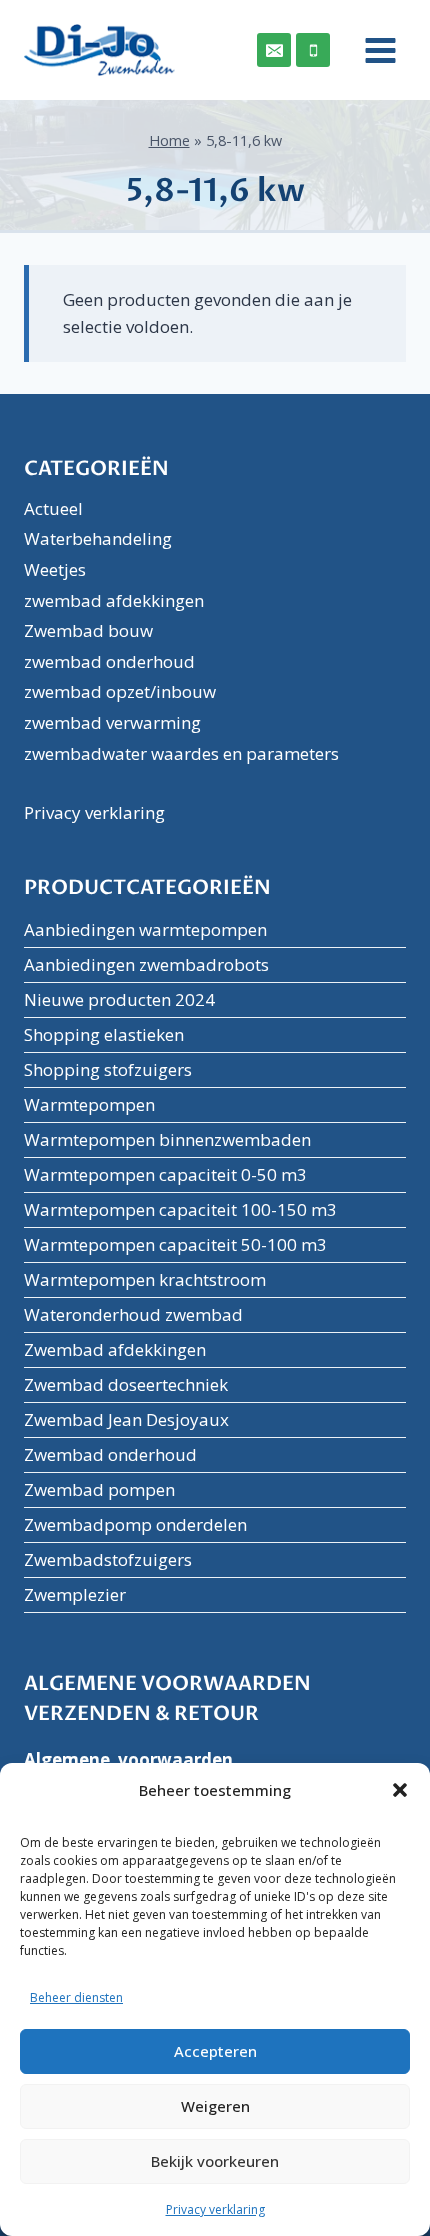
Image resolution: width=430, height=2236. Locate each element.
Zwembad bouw (88, 630)
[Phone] (313, 50)
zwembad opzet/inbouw (120, 691)
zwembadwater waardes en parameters (181, 753)
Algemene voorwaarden (128, 1759)
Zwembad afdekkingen (115, 1349)
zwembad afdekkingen (114, 600)
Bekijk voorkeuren (215, 2161)
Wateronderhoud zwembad (133, 1314)
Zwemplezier (75, 1594)
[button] (400, 1790)
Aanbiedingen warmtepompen (145, 929)
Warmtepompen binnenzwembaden (167, 1139)
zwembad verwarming (112, 722)
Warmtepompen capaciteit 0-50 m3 (165, 1174)
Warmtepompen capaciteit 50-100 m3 (175, 1244)
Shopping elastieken (104, 1034)
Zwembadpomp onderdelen (135, 1524)
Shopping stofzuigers (108, 1069)
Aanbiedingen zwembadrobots (146, 964)
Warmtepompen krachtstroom (145, 1279)
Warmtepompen (89, 1104)
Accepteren (215, 2051)
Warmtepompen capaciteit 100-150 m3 (180, 1209)
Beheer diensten (76, 1997)
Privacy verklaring (215, 2209)
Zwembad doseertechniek (126, 1384)
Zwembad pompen (99, 1489)
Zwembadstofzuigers (108, 1559)
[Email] (274, 50)
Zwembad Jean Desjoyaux (126, 1419)
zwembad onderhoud (109, 661)
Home (169, 140)
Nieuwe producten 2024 (119, 999)
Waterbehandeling (98, 538)
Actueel (53, 508)
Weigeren (215, 2106)
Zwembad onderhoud (110, 1454)
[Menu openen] (373, 50)
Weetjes (55, 569)
